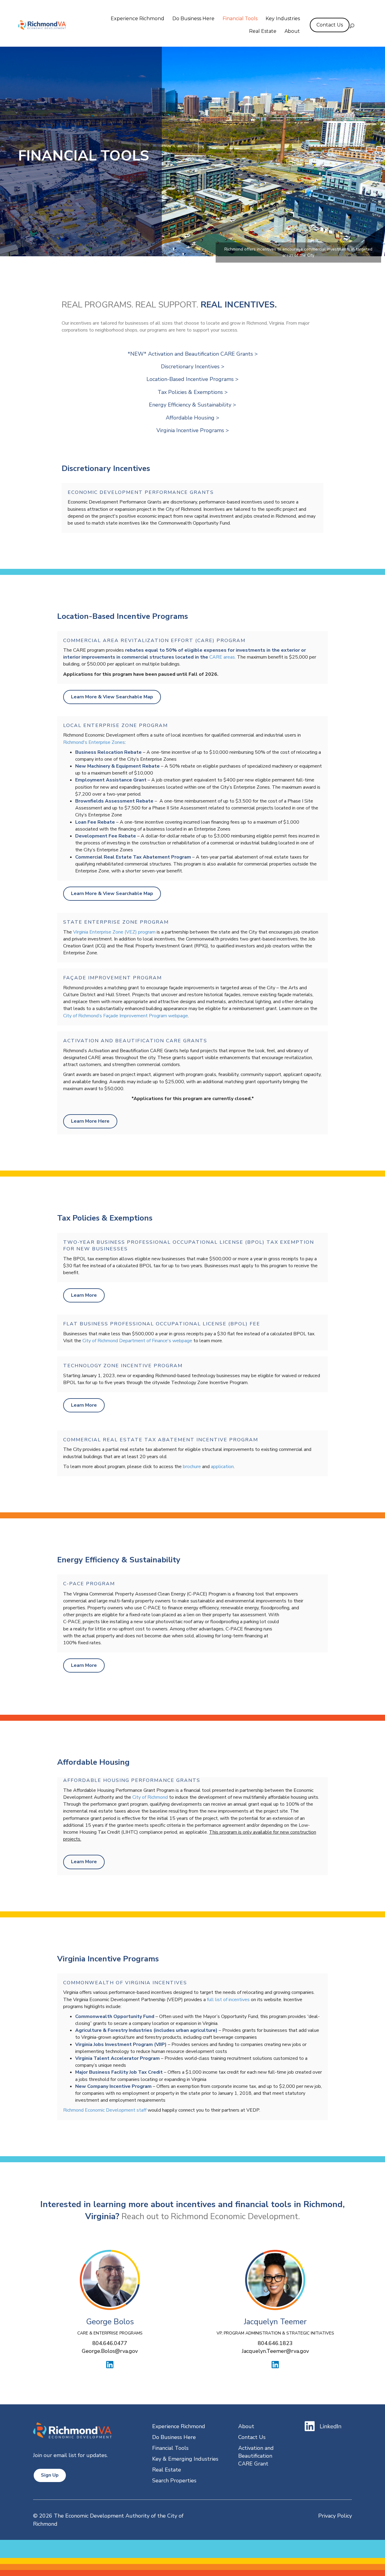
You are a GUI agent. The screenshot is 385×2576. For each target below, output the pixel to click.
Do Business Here (193, 19)
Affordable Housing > (192, 418)
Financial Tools (240, 19)
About (292, 31)
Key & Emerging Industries (185, 2459)
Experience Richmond (137, 19)
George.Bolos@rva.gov (110, 2351)
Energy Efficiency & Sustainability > (192, 405)
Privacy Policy (335, 2516)
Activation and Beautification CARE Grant (256, 2456)
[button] (352, 26)
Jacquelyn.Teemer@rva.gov (275, 2351)
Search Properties (174, 2481)
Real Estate (263, 31)
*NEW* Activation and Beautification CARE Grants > (193, 354)
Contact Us (252, 2437)
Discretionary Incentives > (193, 366)
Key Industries (283, 19)
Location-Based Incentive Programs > (192, 379)
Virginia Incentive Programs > (193, 430)
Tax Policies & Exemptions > (193, 392)
